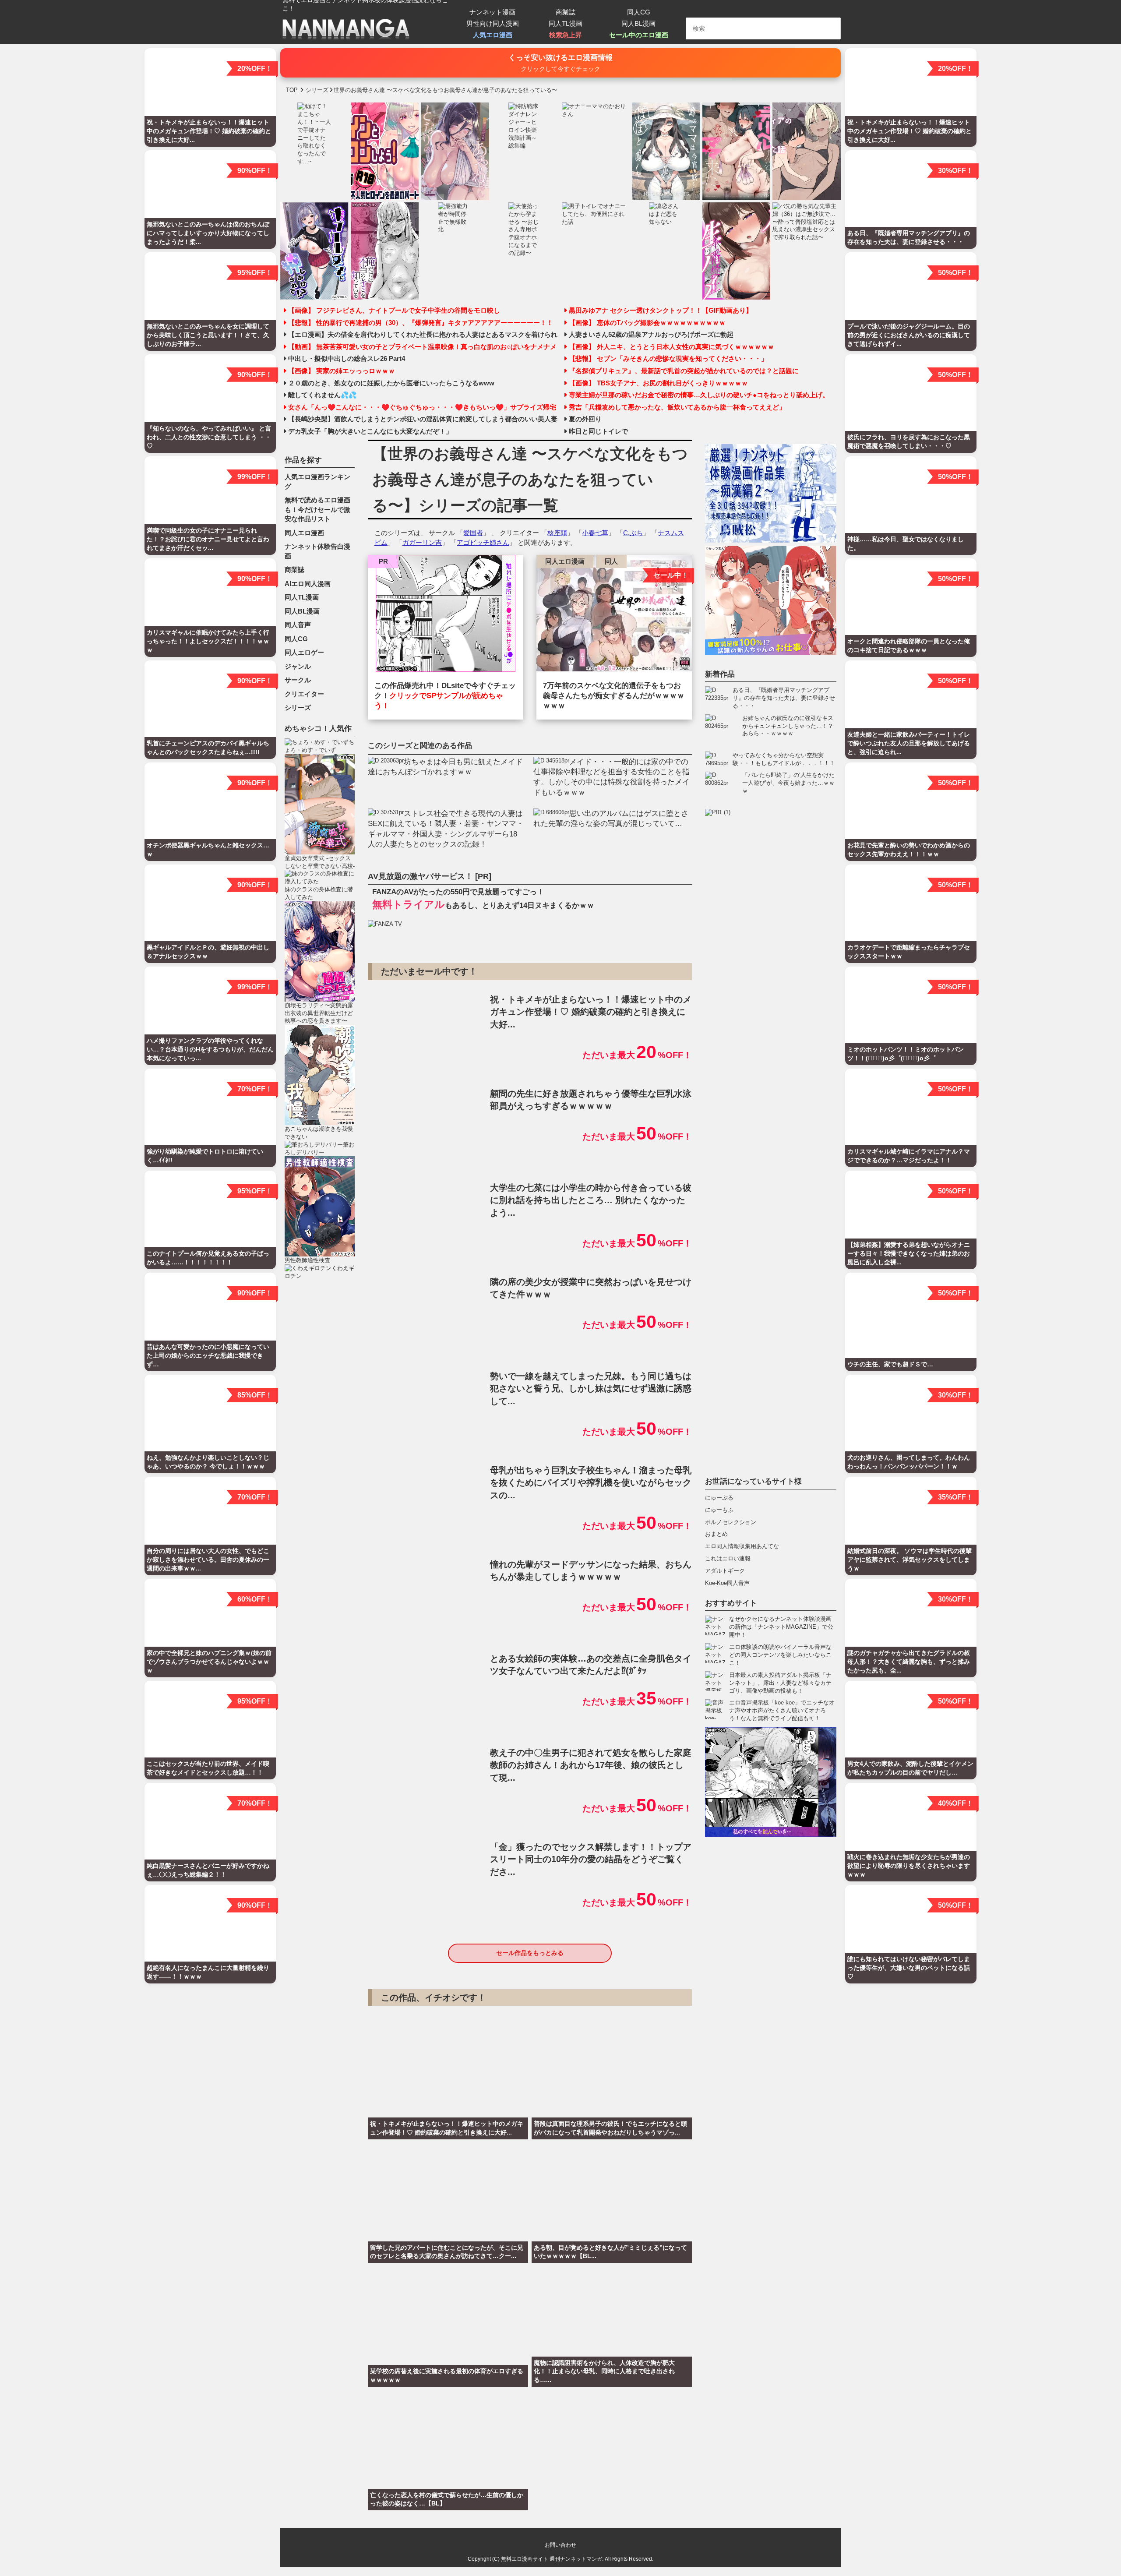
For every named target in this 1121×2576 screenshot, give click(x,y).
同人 (611, 561)
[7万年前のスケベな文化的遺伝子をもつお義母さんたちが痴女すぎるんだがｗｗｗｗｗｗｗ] (614, 615)
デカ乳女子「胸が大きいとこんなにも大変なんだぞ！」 (370, 431)
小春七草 (595, 533)
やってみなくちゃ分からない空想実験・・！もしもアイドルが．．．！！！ (784, 759)
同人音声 (298, 625)
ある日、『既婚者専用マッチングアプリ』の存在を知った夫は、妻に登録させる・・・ (784, 698)
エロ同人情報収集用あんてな (742, 1547)
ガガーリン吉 (422, 542)
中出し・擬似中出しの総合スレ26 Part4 (347, 359)
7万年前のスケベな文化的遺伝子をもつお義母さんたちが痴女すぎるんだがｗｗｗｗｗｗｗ (614, 696)
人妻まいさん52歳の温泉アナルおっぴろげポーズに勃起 (651, 335)
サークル (298, 680)
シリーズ (298, 708)
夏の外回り (585, 419)
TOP (292, 90)
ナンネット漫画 (492, 12)
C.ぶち (633, 533)
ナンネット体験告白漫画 (317, 551)
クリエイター (304, 694)
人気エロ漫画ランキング (317, 482)
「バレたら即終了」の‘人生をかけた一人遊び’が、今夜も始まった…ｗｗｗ (788, 783)
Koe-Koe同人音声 (727, 1583)
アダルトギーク (725, 1571)
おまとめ (716, 1534)
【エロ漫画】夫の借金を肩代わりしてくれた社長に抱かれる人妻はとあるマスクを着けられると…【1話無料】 (423, 335)
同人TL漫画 (566, 23)
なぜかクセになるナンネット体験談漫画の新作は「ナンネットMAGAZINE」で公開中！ (781, 1627)
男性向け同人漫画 (493, 23)
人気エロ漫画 (493, 35)
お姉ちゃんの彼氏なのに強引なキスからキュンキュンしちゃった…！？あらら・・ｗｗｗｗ (788, 726)
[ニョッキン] (446, 615)
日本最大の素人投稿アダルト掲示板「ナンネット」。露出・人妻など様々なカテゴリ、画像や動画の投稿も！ (780, 1683)
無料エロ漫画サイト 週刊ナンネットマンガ (552, 2559)
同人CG (639, 12)
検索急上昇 (566, 35)
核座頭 (557, 533)
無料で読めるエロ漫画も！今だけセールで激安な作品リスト (317, 509)
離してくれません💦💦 (322, 395)
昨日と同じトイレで (598, 431)
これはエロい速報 (728, 1559)
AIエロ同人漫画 (308, 584)
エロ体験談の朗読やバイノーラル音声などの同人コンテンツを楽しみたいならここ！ (780, 1655)
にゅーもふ (719, 1510)
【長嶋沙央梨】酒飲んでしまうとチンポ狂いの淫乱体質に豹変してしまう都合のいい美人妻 (423, 419)
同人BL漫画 (638, 23)
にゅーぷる (719, 1498)
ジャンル (298, 666)
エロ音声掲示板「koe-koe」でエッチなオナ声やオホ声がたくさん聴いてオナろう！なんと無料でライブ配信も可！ (782, 1711)
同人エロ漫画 (565, 561)
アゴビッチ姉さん (483, 542)
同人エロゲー (304, 652)
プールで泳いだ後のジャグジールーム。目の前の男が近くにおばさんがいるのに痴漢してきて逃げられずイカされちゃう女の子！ (771, 1137)
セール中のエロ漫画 (639, 35)
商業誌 (566, 12)
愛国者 (473, 533)
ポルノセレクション (731, 1522)
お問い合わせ (560, 2545)
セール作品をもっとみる (530, 1953)
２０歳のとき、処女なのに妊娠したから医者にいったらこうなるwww (391, 383)
